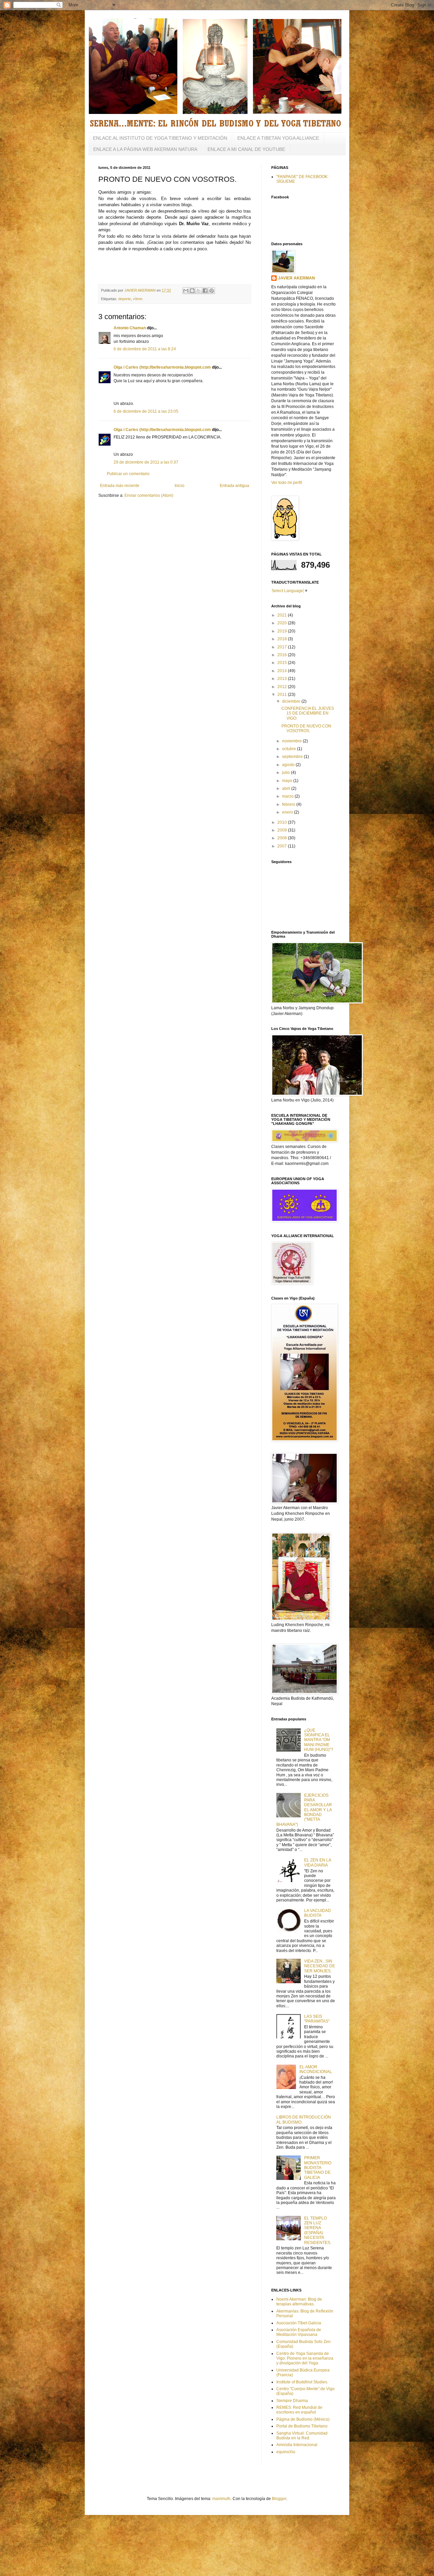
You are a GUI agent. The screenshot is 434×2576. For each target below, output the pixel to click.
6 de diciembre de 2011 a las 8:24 (145, 349)
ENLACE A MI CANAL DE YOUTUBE (246, 149)
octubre (290, 749)
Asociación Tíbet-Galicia (299, 2323)
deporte (125, 299)
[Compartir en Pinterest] (212, 291)
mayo (288, 781)
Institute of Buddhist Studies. (302, 2382)
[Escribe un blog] (192, 291)
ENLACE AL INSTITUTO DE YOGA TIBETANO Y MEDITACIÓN (160, 138)
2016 (283, 655)
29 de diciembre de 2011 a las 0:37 (146, 462)
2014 (283, 671)
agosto (289, 765)
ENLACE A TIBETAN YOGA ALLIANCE (278, 138)
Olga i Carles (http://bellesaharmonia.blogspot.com (162, 367)
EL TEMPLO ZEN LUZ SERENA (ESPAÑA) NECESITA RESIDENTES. (318, 2230)
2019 (283, 631)
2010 (283, 822)
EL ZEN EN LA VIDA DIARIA (318, 1862)
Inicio (180, 486)
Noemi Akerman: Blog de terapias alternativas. (299, 2302)
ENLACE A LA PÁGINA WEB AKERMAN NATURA (145, 149)
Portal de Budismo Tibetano (302, 2426)
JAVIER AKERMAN (297, 278)
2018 (283, 639)
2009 (283, 830)
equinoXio (286, 2452)
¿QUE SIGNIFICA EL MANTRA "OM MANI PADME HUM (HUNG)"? (319, 1740)
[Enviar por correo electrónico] (186, 291)
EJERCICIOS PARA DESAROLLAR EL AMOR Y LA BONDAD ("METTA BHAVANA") (304, 1810)
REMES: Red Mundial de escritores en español (299, 2410)
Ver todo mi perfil (287, 483)
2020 (283, 623)
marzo (288, 796)
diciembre (292, 701)
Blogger (279, 2499)
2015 (283, 663)
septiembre (293, 757)
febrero (289, 804)
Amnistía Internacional (297, 2445)
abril (287, 788)
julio (287, 773)
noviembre (292, 741)
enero (288, 812)
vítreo (138, 299)
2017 (283, 647)
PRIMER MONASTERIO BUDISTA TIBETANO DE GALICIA (318, 2168)
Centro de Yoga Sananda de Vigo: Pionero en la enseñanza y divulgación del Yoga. (305, 2358)
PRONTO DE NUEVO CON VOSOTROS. (306, 728)
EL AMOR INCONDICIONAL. (316, 2069)
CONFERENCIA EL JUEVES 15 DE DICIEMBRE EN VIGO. (308, 713)
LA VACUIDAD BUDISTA (318, 1913)
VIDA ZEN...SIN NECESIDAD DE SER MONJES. (320, 1966)
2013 (283, 679)
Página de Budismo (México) (303, 2419)
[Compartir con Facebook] (205, 291)
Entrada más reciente (120, 486)
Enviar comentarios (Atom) (149, 495)
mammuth (221, 2499)
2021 (283, 615)
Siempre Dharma (292, 2401)
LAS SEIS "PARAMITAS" (317, 2019)
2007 (283, 846)
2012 (283, 687)
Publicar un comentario (128, 474)
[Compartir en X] (199, 291)
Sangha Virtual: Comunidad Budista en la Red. (302, 2436)
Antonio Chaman (130, 328)
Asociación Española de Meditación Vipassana (299, 2332)
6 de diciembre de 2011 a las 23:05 (146, 411)
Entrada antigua (234, 486)
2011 (283, 695)
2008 (283, 838)
